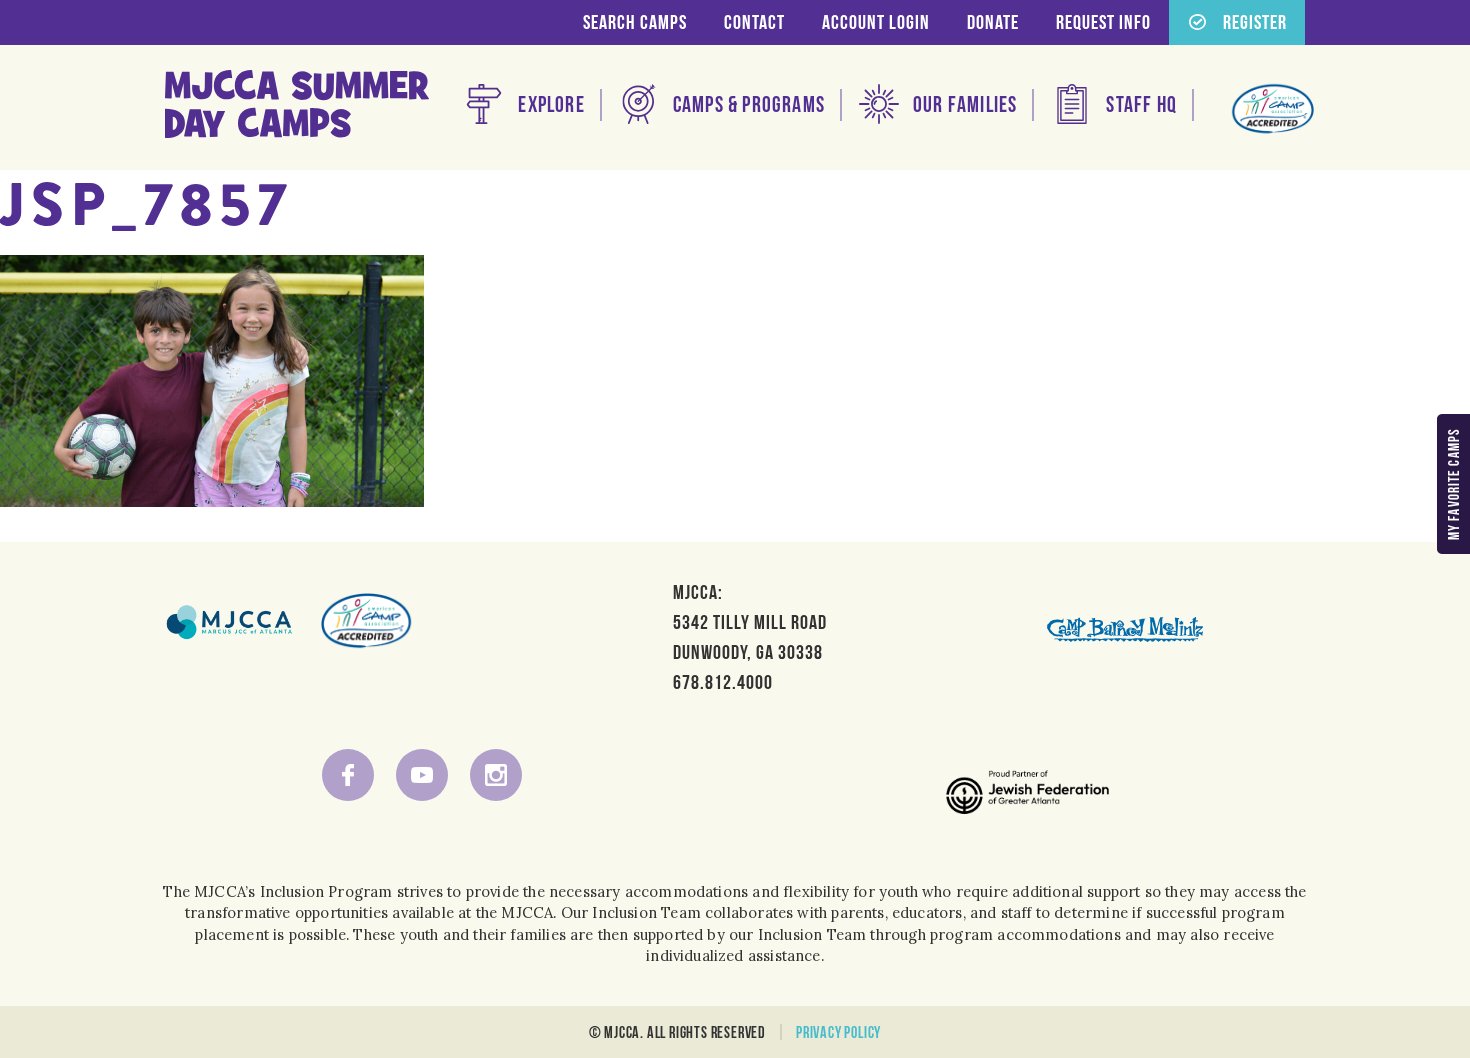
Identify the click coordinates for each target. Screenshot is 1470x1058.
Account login (876, 22)
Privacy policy (838, 1032)
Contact (754, 22)
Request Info (1103, 22)
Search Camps (635, 22)
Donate (993, 22)
